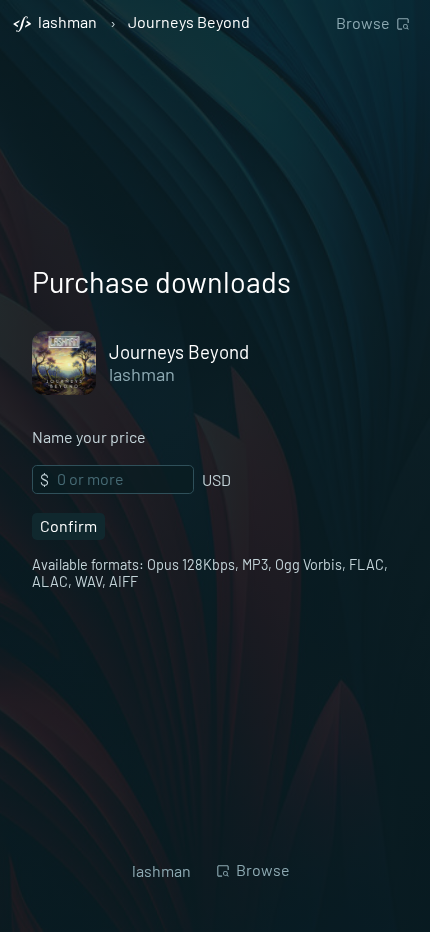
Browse (363, 22)
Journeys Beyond (189, 22)
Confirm (68, 525)
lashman (142, 374)
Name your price (89, 436)
